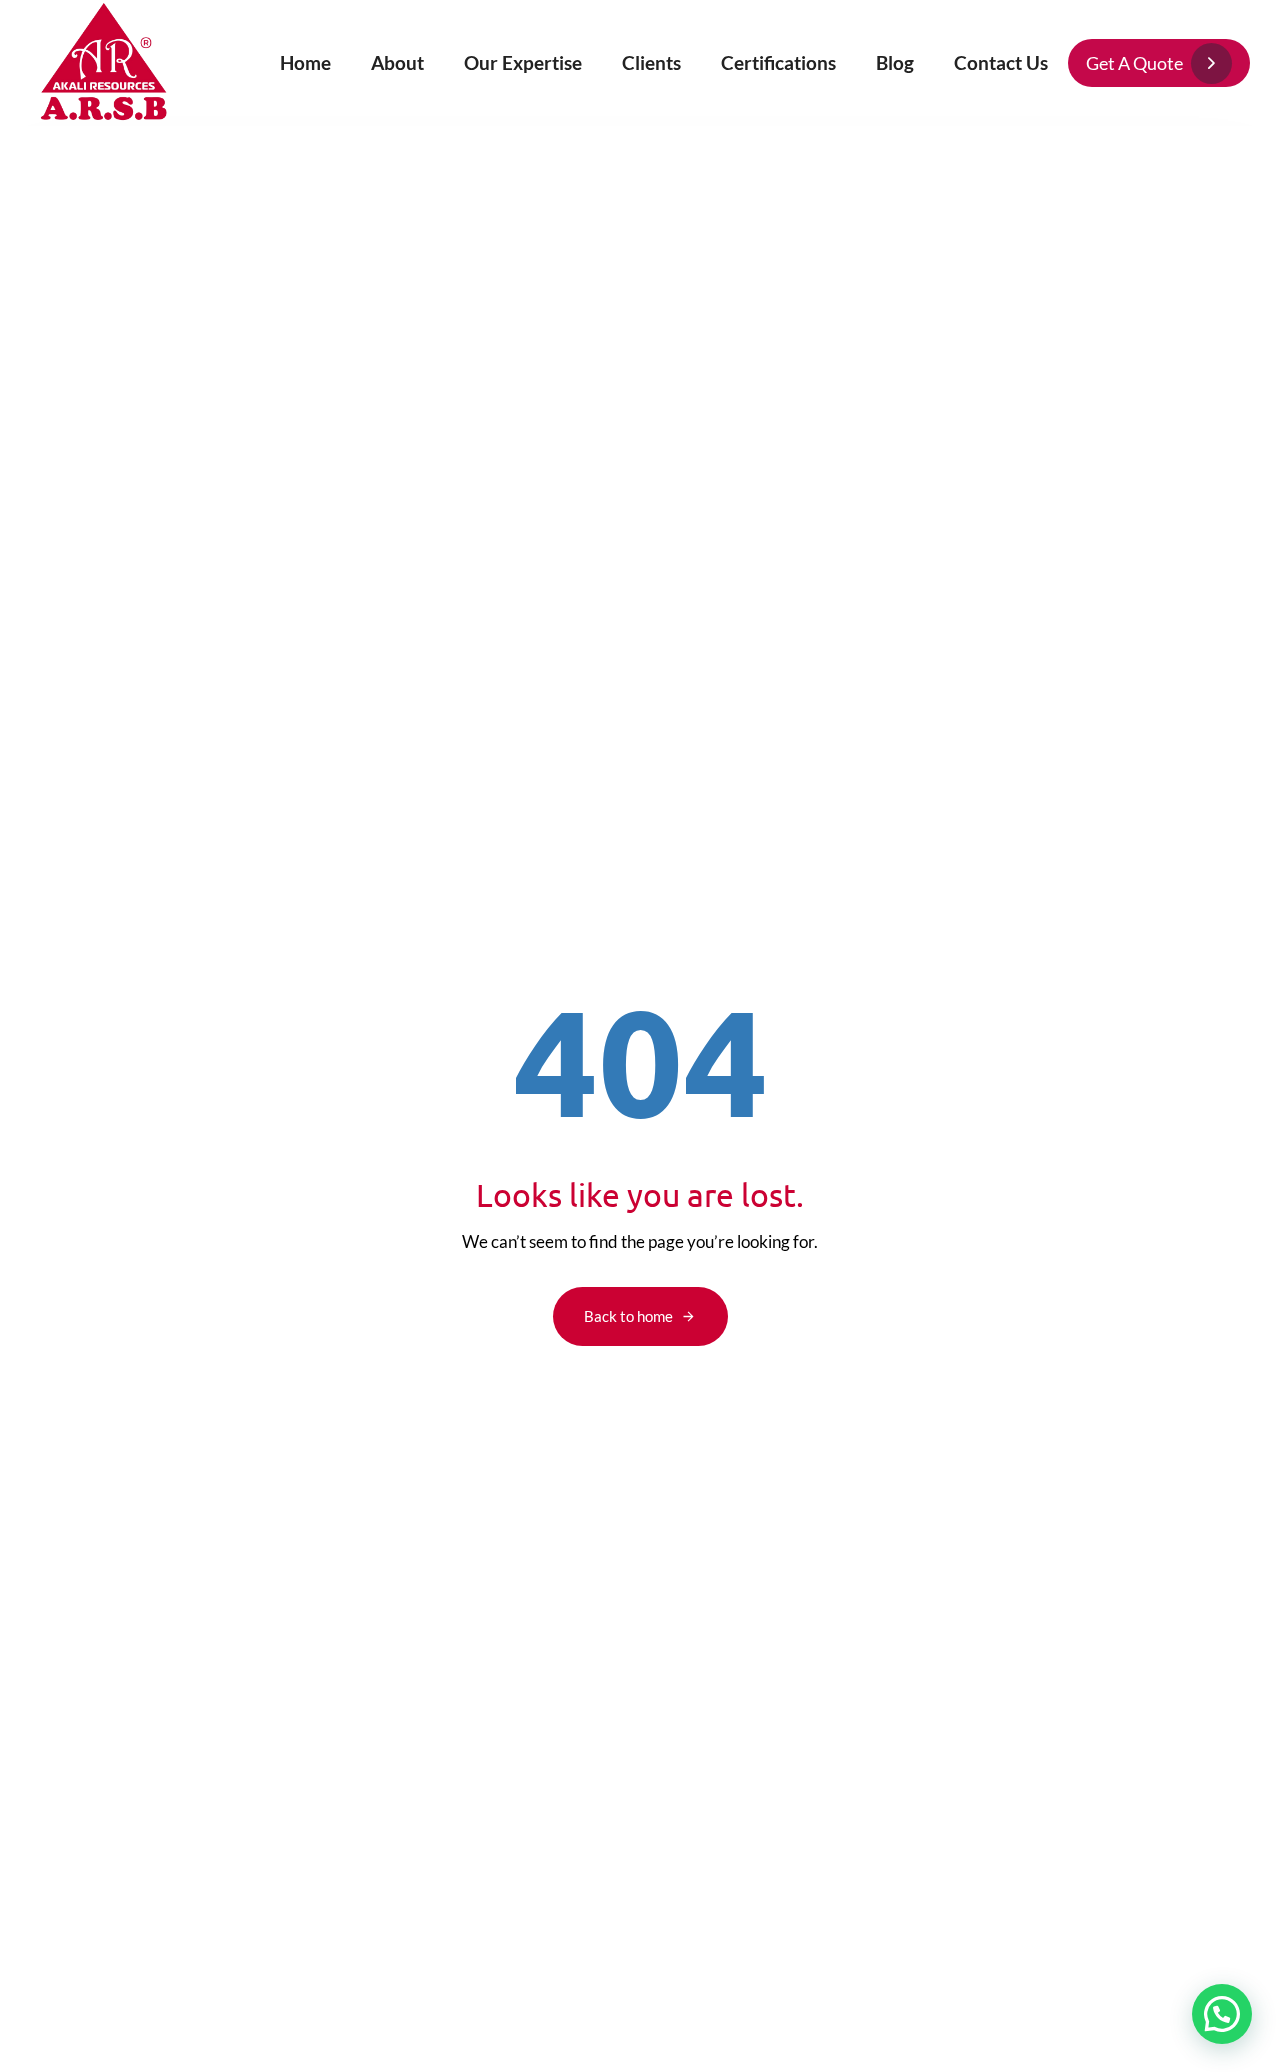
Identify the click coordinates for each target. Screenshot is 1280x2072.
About (397, 62)
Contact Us (1001, 62)
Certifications (778, 62)
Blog (895, 62)
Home (305, 62)
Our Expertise (523, 62)
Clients (651, 62)
